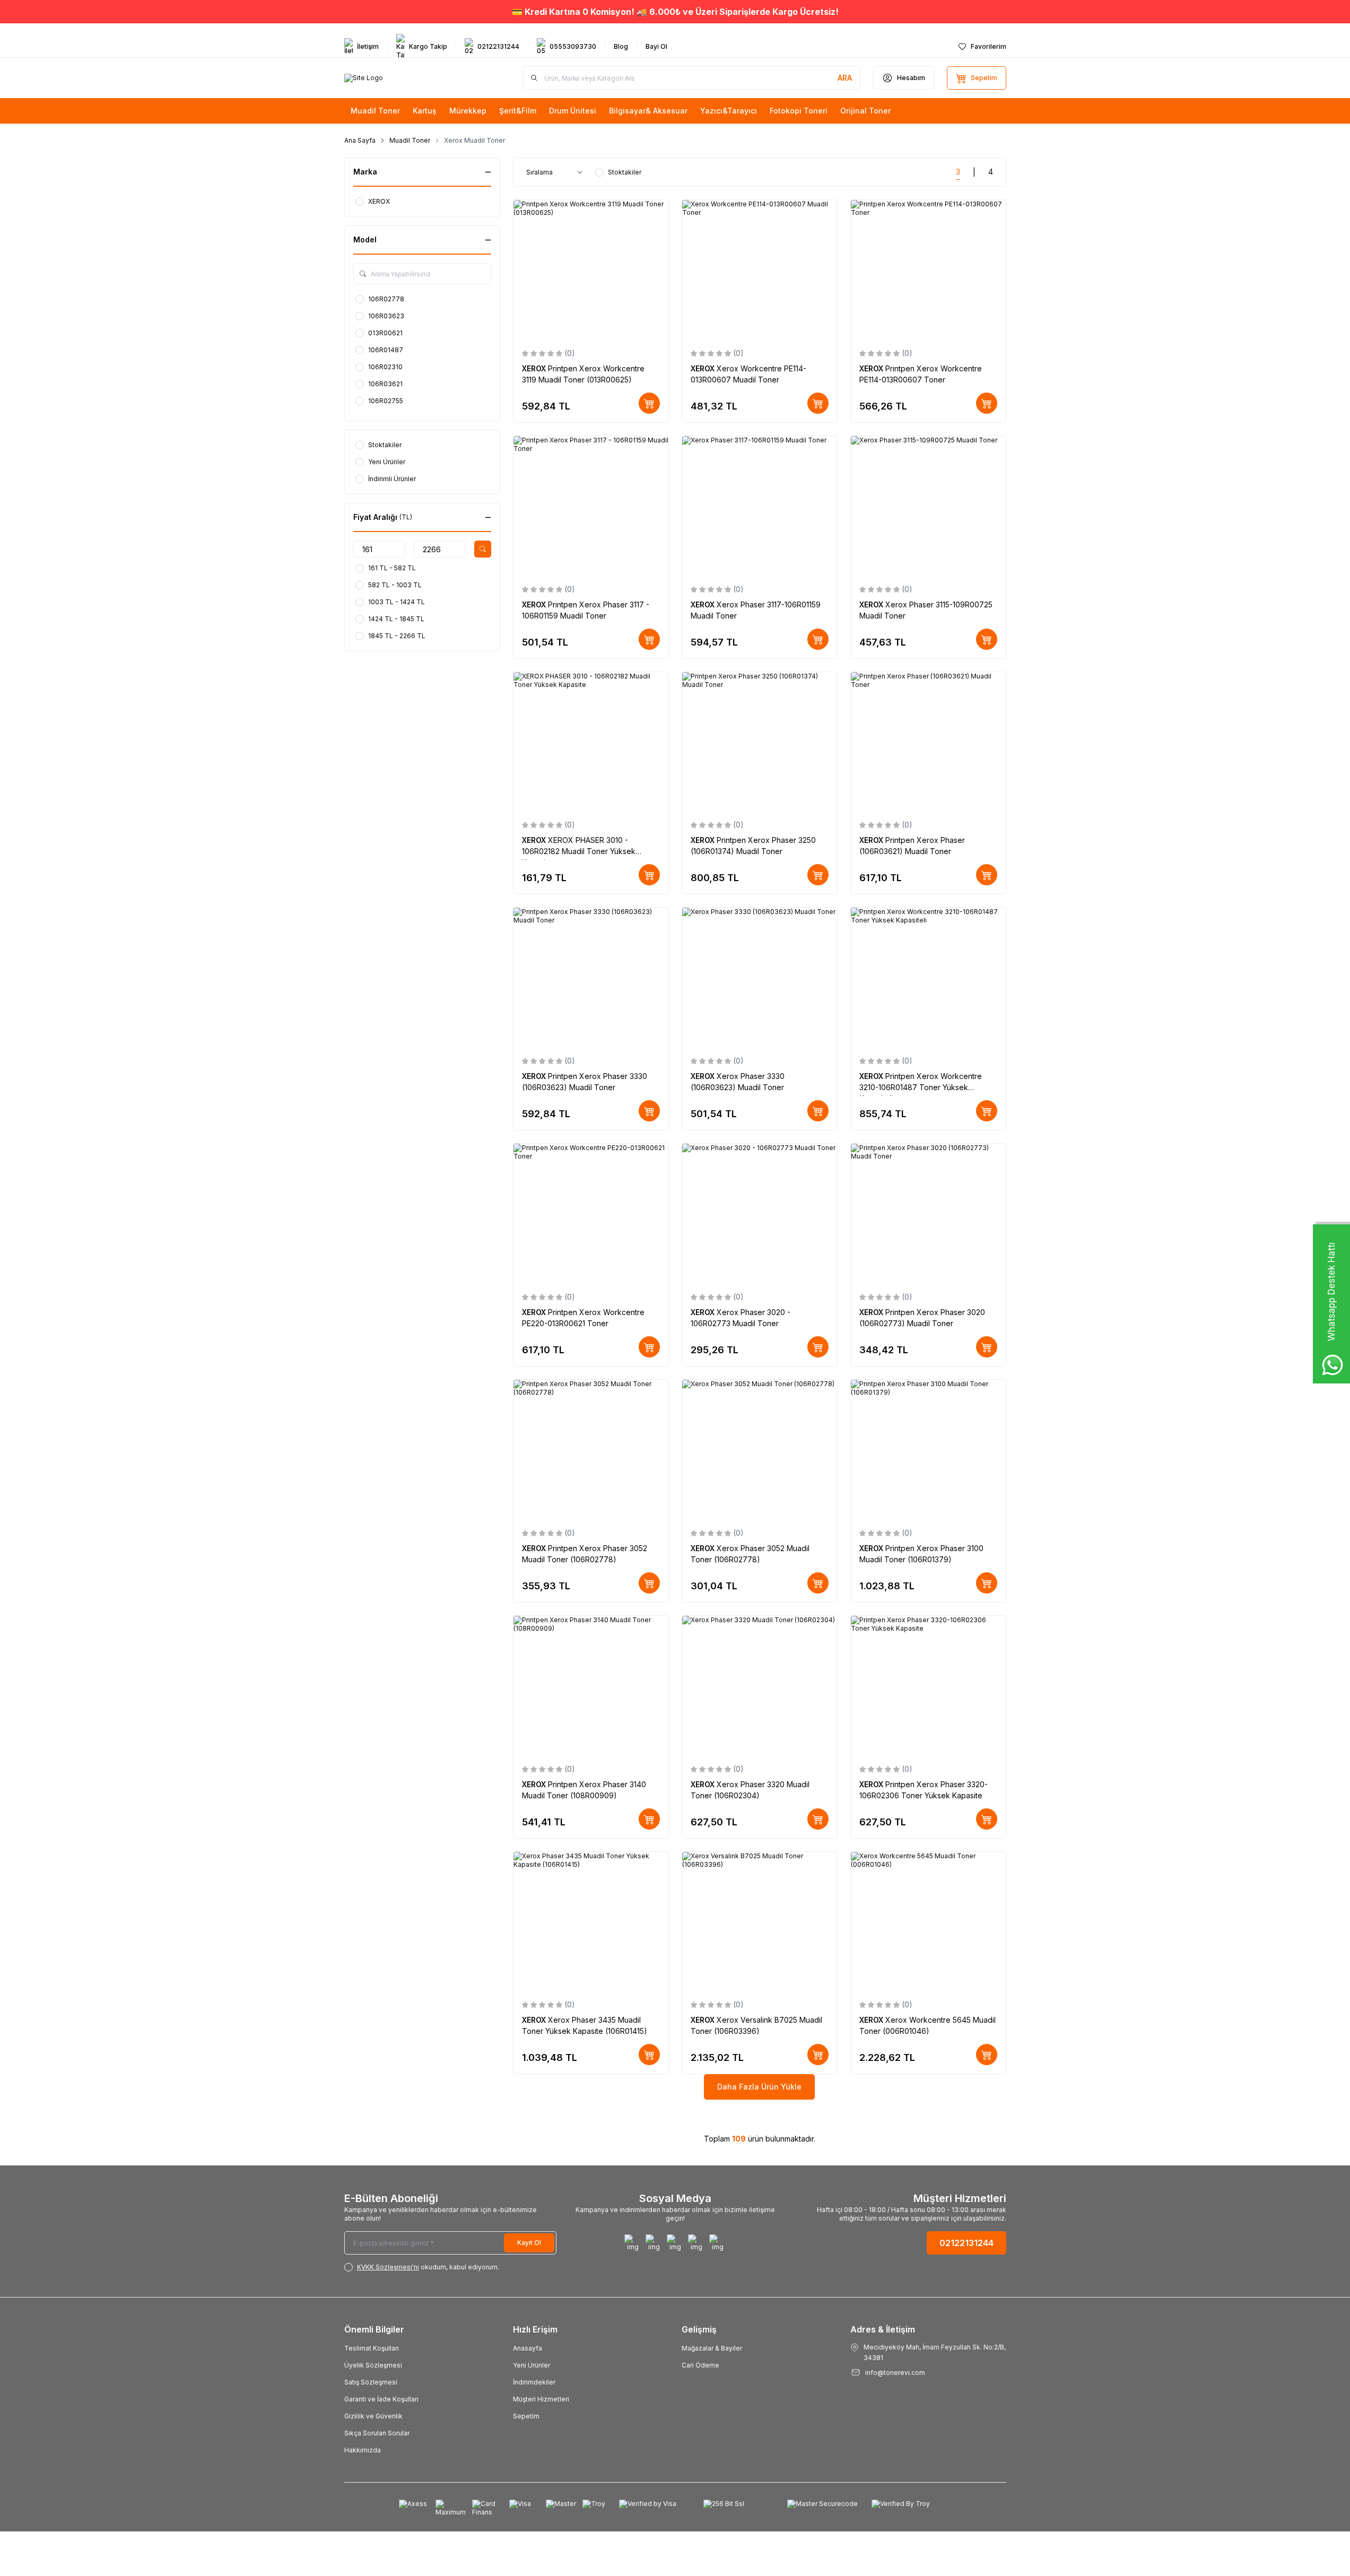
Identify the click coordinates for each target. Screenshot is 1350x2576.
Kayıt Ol (529, 2243)
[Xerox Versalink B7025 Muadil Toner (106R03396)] (760, 1922)
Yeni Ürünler (532, 2365)
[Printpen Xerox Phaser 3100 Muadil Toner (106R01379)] (928, 1450)
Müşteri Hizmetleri (541, 2399)
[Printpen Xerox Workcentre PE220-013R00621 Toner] (591, 1213)
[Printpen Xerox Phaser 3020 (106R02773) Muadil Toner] (928, 1213)
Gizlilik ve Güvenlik (373, 2416)
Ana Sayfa (360, 140)
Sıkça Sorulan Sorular (377, 2433)
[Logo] (364, 78)
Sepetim (526, 2416)
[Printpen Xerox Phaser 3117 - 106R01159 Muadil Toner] (591, 506)
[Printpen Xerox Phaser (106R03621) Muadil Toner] (928, 742)
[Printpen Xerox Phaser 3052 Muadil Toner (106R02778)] (591, 1450)
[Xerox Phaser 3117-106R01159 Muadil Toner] (760, 506)
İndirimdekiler (534, 2382)
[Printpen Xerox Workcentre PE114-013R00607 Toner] (928, 270)
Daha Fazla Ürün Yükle (759, 2087)
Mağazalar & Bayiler (712, 2348)
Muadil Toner (410, 140)
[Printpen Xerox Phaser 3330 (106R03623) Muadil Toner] (591, 977)
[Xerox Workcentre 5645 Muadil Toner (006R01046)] (928, 1922)
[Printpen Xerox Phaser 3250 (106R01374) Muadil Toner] (760, 742)
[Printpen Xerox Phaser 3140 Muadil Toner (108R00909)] (591, 1686)
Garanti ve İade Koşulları (381, 2399)
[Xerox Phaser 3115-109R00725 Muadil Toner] (928, 506)
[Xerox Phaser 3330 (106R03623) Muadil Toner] (760, 977)
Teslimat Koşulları (372, 2348)
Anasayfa (528, 2348)
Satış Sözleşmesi (371, 2382)
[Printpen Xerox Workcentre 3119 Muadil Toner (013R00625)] (591, 270)
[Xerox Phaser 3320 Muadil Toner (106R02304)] (760, 1686)
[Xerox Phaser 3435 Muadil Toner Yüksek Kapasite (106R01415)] (591, 1922)
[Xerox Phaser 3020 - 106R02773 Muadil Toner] (760, 1213)
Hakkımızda (363, 2450)
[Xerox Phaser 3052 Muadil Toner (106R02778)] (760, 1450)
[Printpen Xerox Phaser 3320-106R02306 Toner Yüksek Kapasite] (928, 1686)
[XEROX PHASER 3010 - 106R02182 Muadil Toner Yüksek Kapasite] (591, 742)
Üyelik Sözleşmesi (373, 2365)
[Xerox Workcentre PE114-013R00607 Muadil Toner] (760, 270)
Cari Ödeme (700, 2365)
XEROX (535, 368)
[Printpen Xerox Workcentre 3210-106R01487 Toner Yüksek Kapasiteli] (928, 977)
